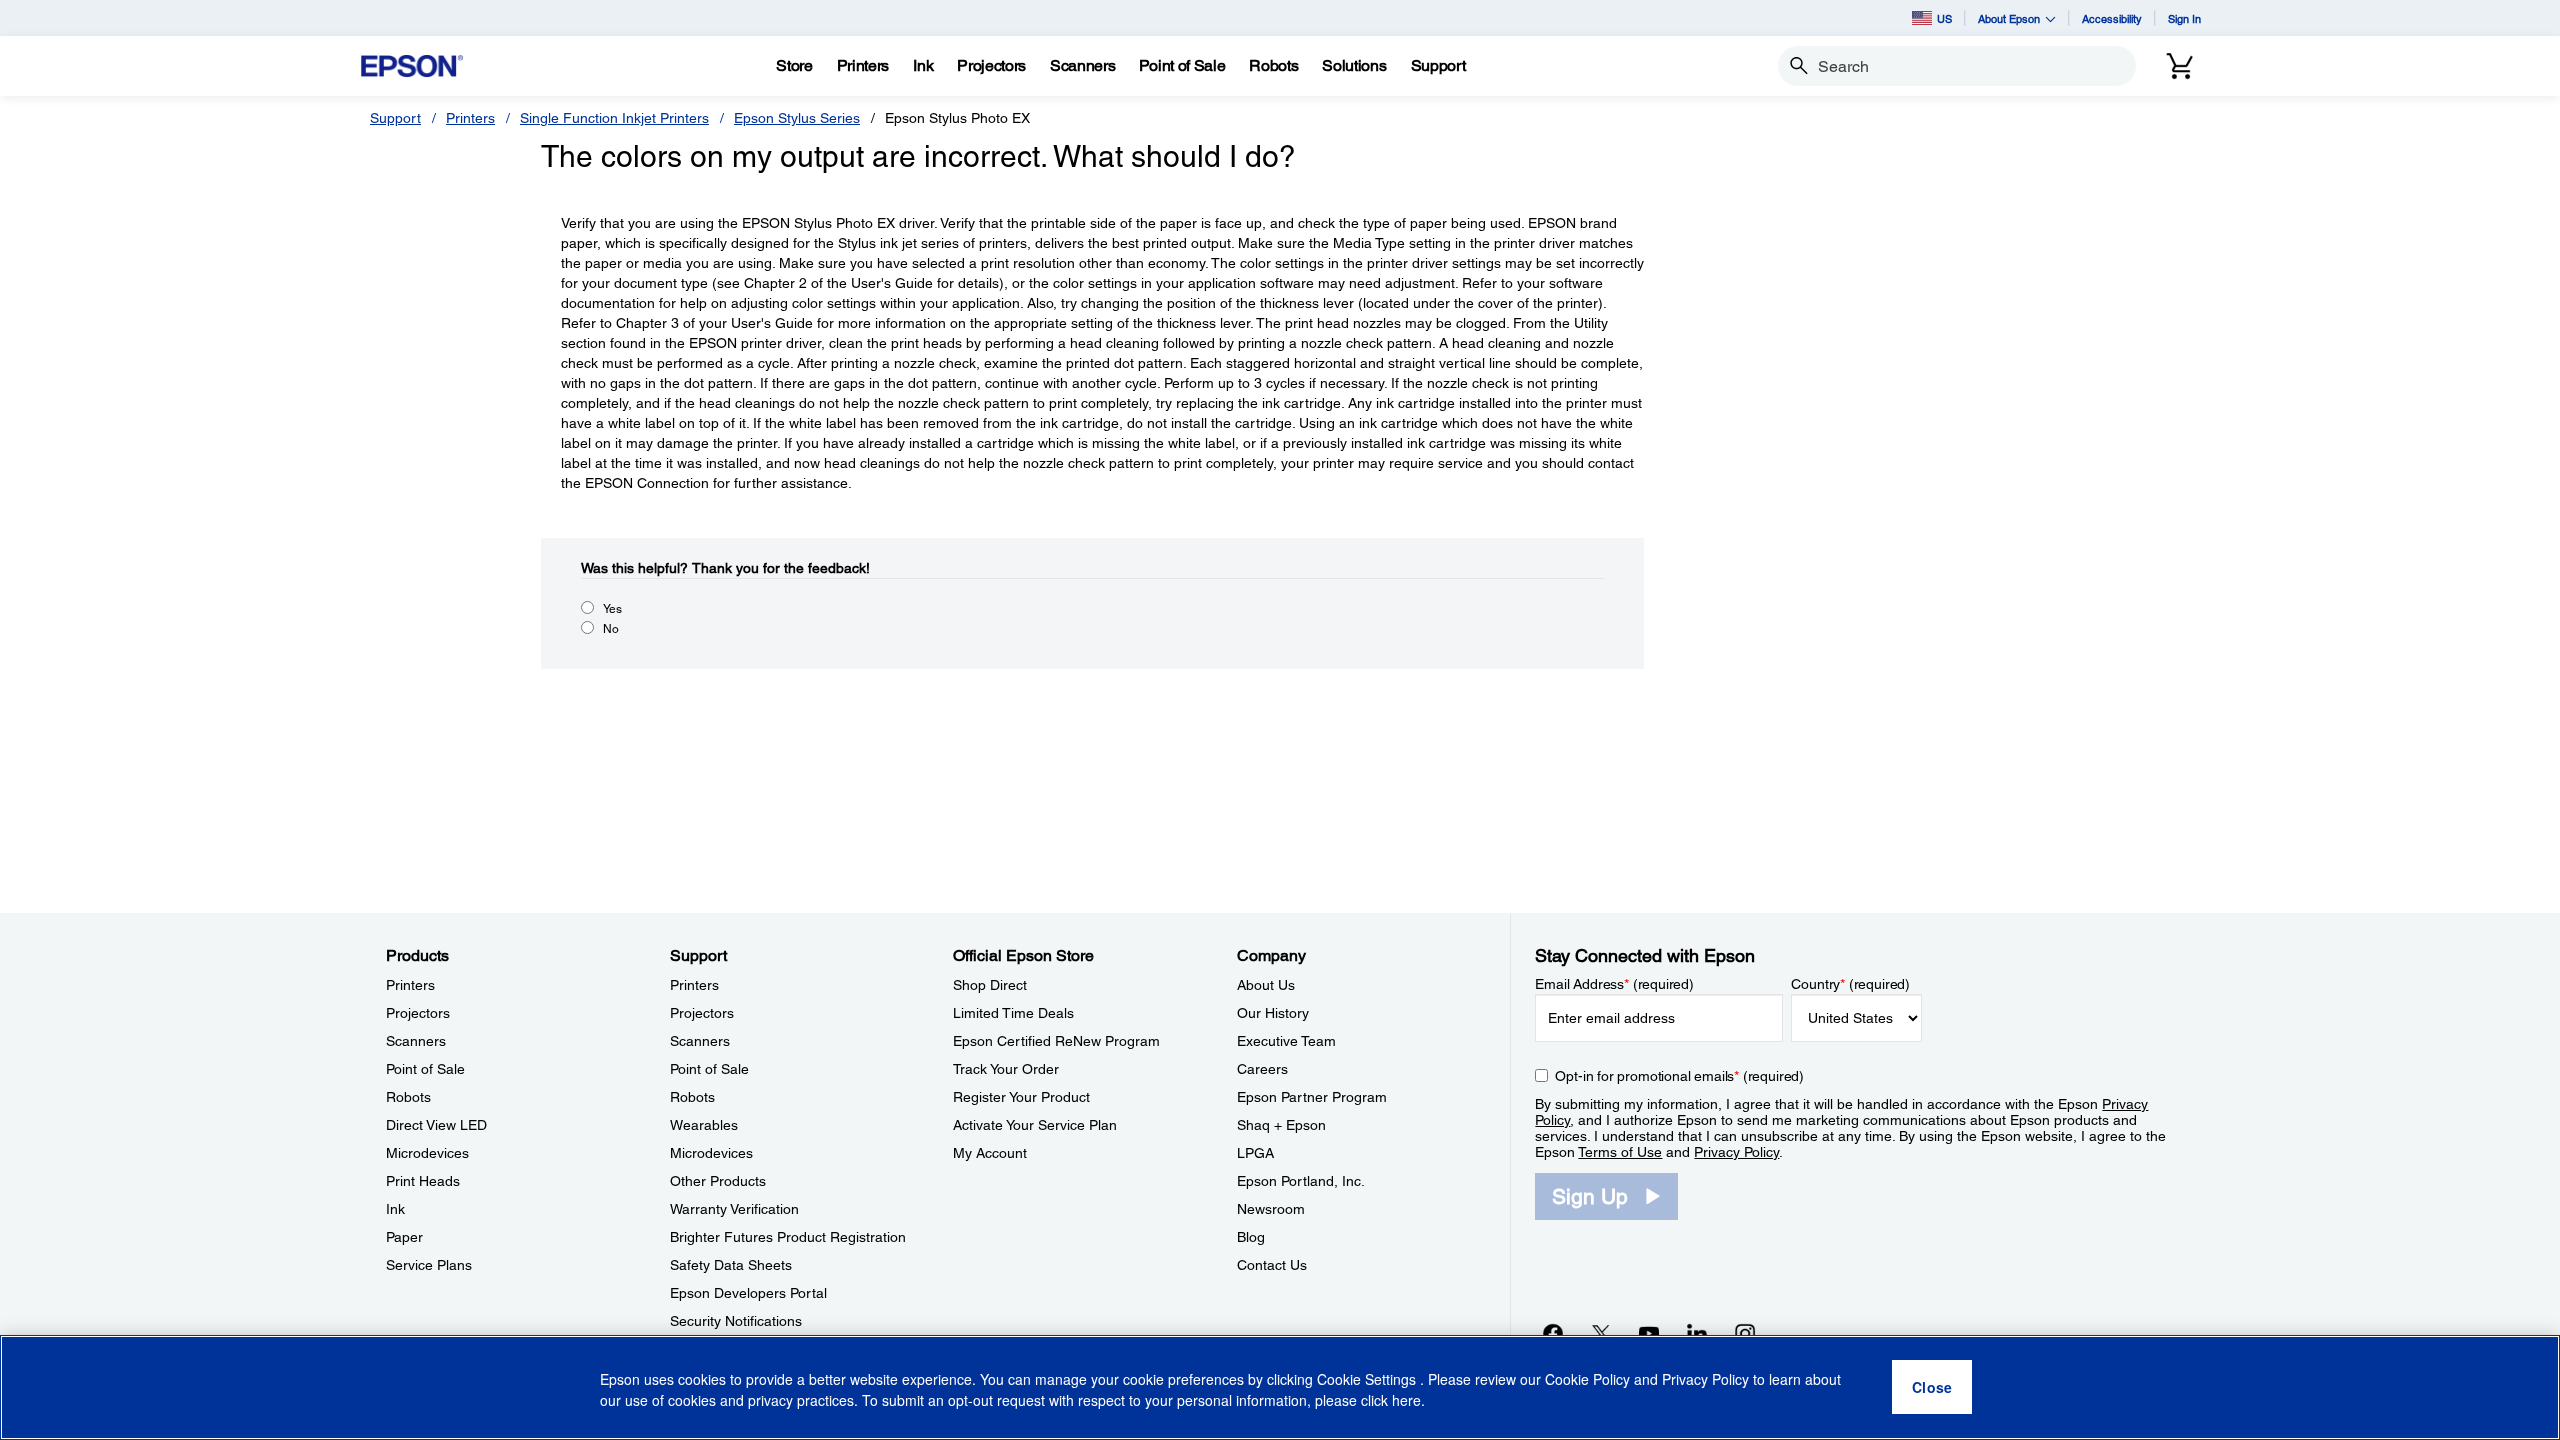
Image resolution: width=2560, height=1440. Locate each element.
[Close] (1932, 1388)
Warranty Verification (734, 1209)
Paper (404, 1237)
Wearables (704, 1125)
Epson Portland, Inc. (1301, 1181)
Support (395, 118)
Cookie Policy (1587, 1380)
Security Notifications (736, 1321)
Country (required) (1850, 984)
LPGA (1255, 1153)
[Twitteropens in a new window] (1601, 1333)
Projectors (418, 1013)
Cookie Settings (1368, 1380)
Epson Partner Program (1312, 1097)
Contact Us (1272, 1265)
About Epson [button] (2009, 18)
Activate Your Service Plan (1035, 1125)
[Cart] (2180, 66)
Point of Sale (425, 1069)
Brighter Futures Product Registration (788, 1237)
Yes (612, 609)
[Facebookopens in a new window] (1553, 1333)
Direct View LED (436, 1125)
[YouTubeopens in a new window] (1649, 1333)
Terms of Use (1620, 1152)
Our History (1273, 1013)
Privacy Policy (1736, 1152)
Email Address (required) (1614, 984)
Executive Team (1286, 1041)
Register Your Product (1021, 1097)
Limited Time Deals (1013, 1013)
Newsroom (1271, 1209)
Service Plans (429, 1265)
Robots (408, 1097)
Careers (1262, 1069)
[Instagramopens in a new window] (1745, 1333)
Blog (1251, 1237)
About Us (1266, 985)
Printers (470, 118)
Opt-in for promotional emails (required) (1679, 1076)
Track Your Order (1006, 1069)
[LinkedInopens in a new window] (1697, 1333)
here (1406, 1401)
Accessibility (2112, 18)
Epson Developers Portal (748, 1293)
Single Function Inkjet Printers (614, 118)
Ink (395, 1209)
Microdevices (427, 1153)
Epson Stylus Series (797, 118)
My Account (990, 1153)
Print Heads (423, 1181)
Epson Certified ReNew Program (1056, 1041)
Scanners (416, 1041)
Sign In (2184, 18)
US (1944, 18)
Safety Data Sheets (731, 1265)
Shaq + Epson (1281, 1125)
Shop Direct (990, 985)
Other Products (718, 1181)
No (611, 629)
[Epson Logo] (412, 66)
